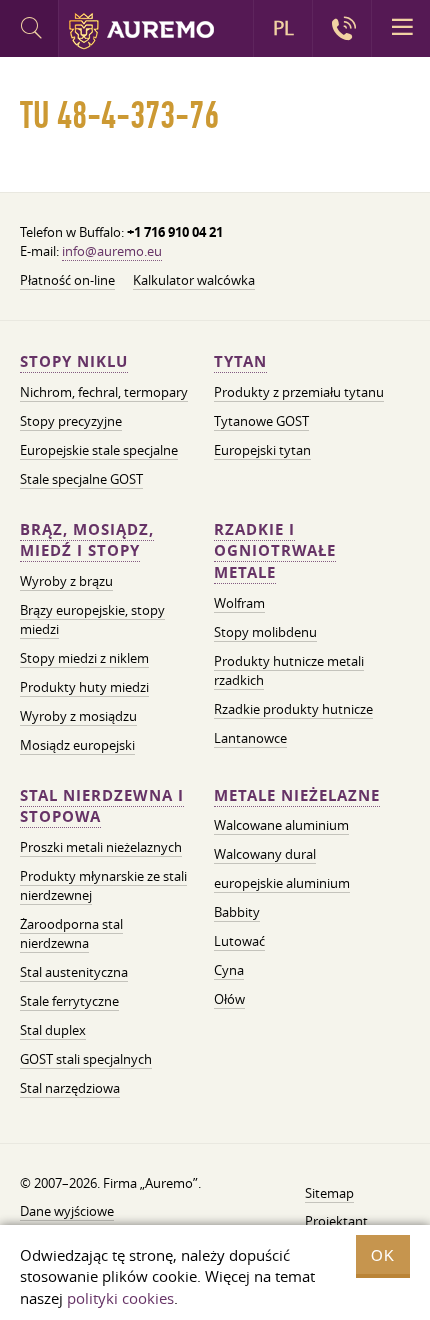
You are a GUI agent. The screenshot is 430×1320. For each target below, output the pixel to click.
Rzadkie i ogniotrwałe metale (275, 551)
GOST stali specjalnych (86, 1059)
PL (283, 28)
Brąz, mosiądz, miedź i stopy (87, 540)
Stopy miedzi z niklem (84, 658)
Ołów (229, 999)
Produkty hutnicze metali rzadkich (289, 670)
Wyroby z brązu (66, 581)
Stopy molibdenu (265, 632)
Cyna (229, 970)
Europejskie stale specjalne (99, 450)
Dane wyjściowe (67, 1211)
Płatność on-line (67, 280)
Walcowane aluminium (281, 825)
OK (383, 1255)
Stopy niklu (74, 361)
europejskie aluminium (282, 883)
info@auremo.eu (112, 251)
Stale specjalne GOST (81, 479)
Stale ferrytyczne (69, 1001)
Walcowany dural (265, 854)
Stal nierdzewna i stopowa (102, 806)
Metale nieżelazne (297, 795)
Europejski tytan (262, 450)
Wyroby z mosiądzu (78, 716)
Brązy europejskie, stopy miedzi (92, 619)
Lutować (239, 941)
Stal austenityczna (74, 972)
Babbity (237, 912)
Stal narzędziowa (70, 1088)
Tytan (240, 361)
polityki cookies (120, 1298)
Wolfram (239, 603)
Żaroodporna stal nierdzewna (71, 933)
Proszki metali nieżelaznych (101, 847)
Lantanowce (250, 738)
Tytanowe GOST (261, 421)
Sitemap (329, 1193)
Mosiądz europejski (77, 745)
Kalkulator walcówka (194, 280)
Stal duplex (53, 1030)
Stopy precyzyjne (71, 421)
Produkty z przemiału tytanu (299, 392)
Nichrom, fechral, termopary (104, 392)
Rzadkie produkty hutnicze (293, 709)
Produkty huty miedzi (84, 687)
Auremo (141, 31)
